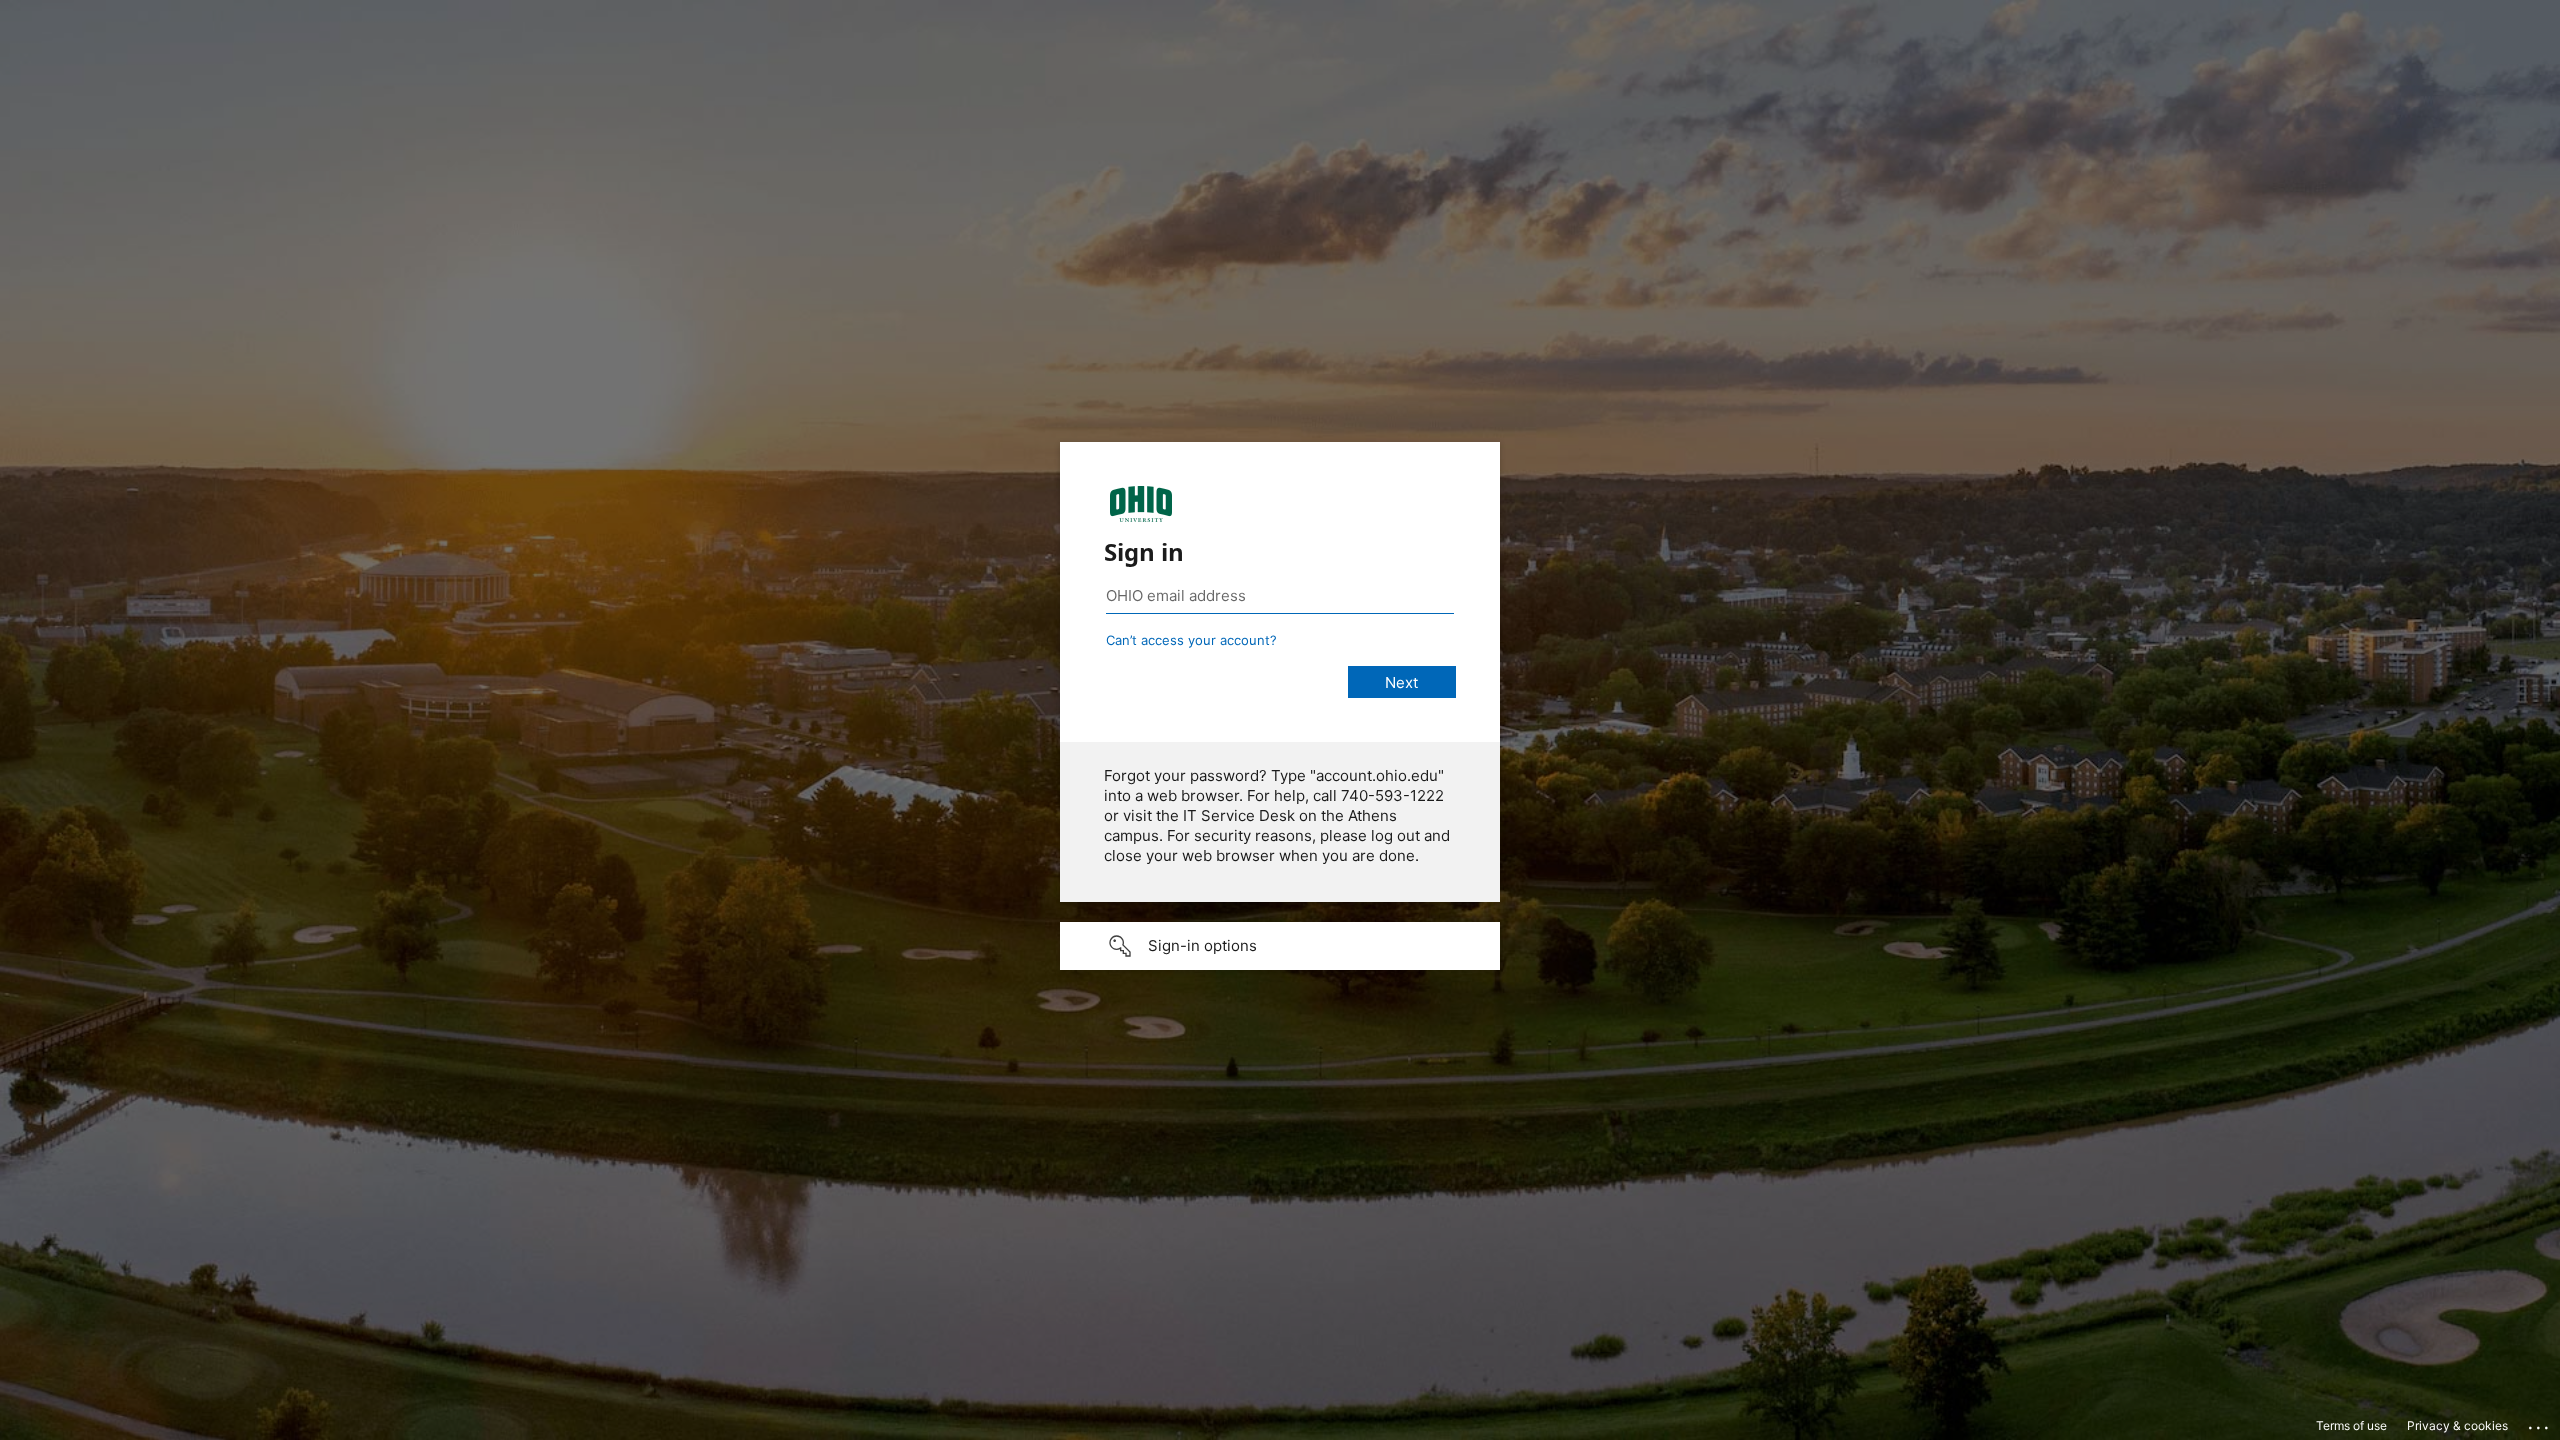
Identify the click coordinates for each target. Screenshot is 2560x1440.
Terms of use (2351, 1425)
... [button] (2540, 1423)
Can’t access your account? (1191, 640)
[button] (1280, 946)
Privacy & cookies (2457, 1425)
